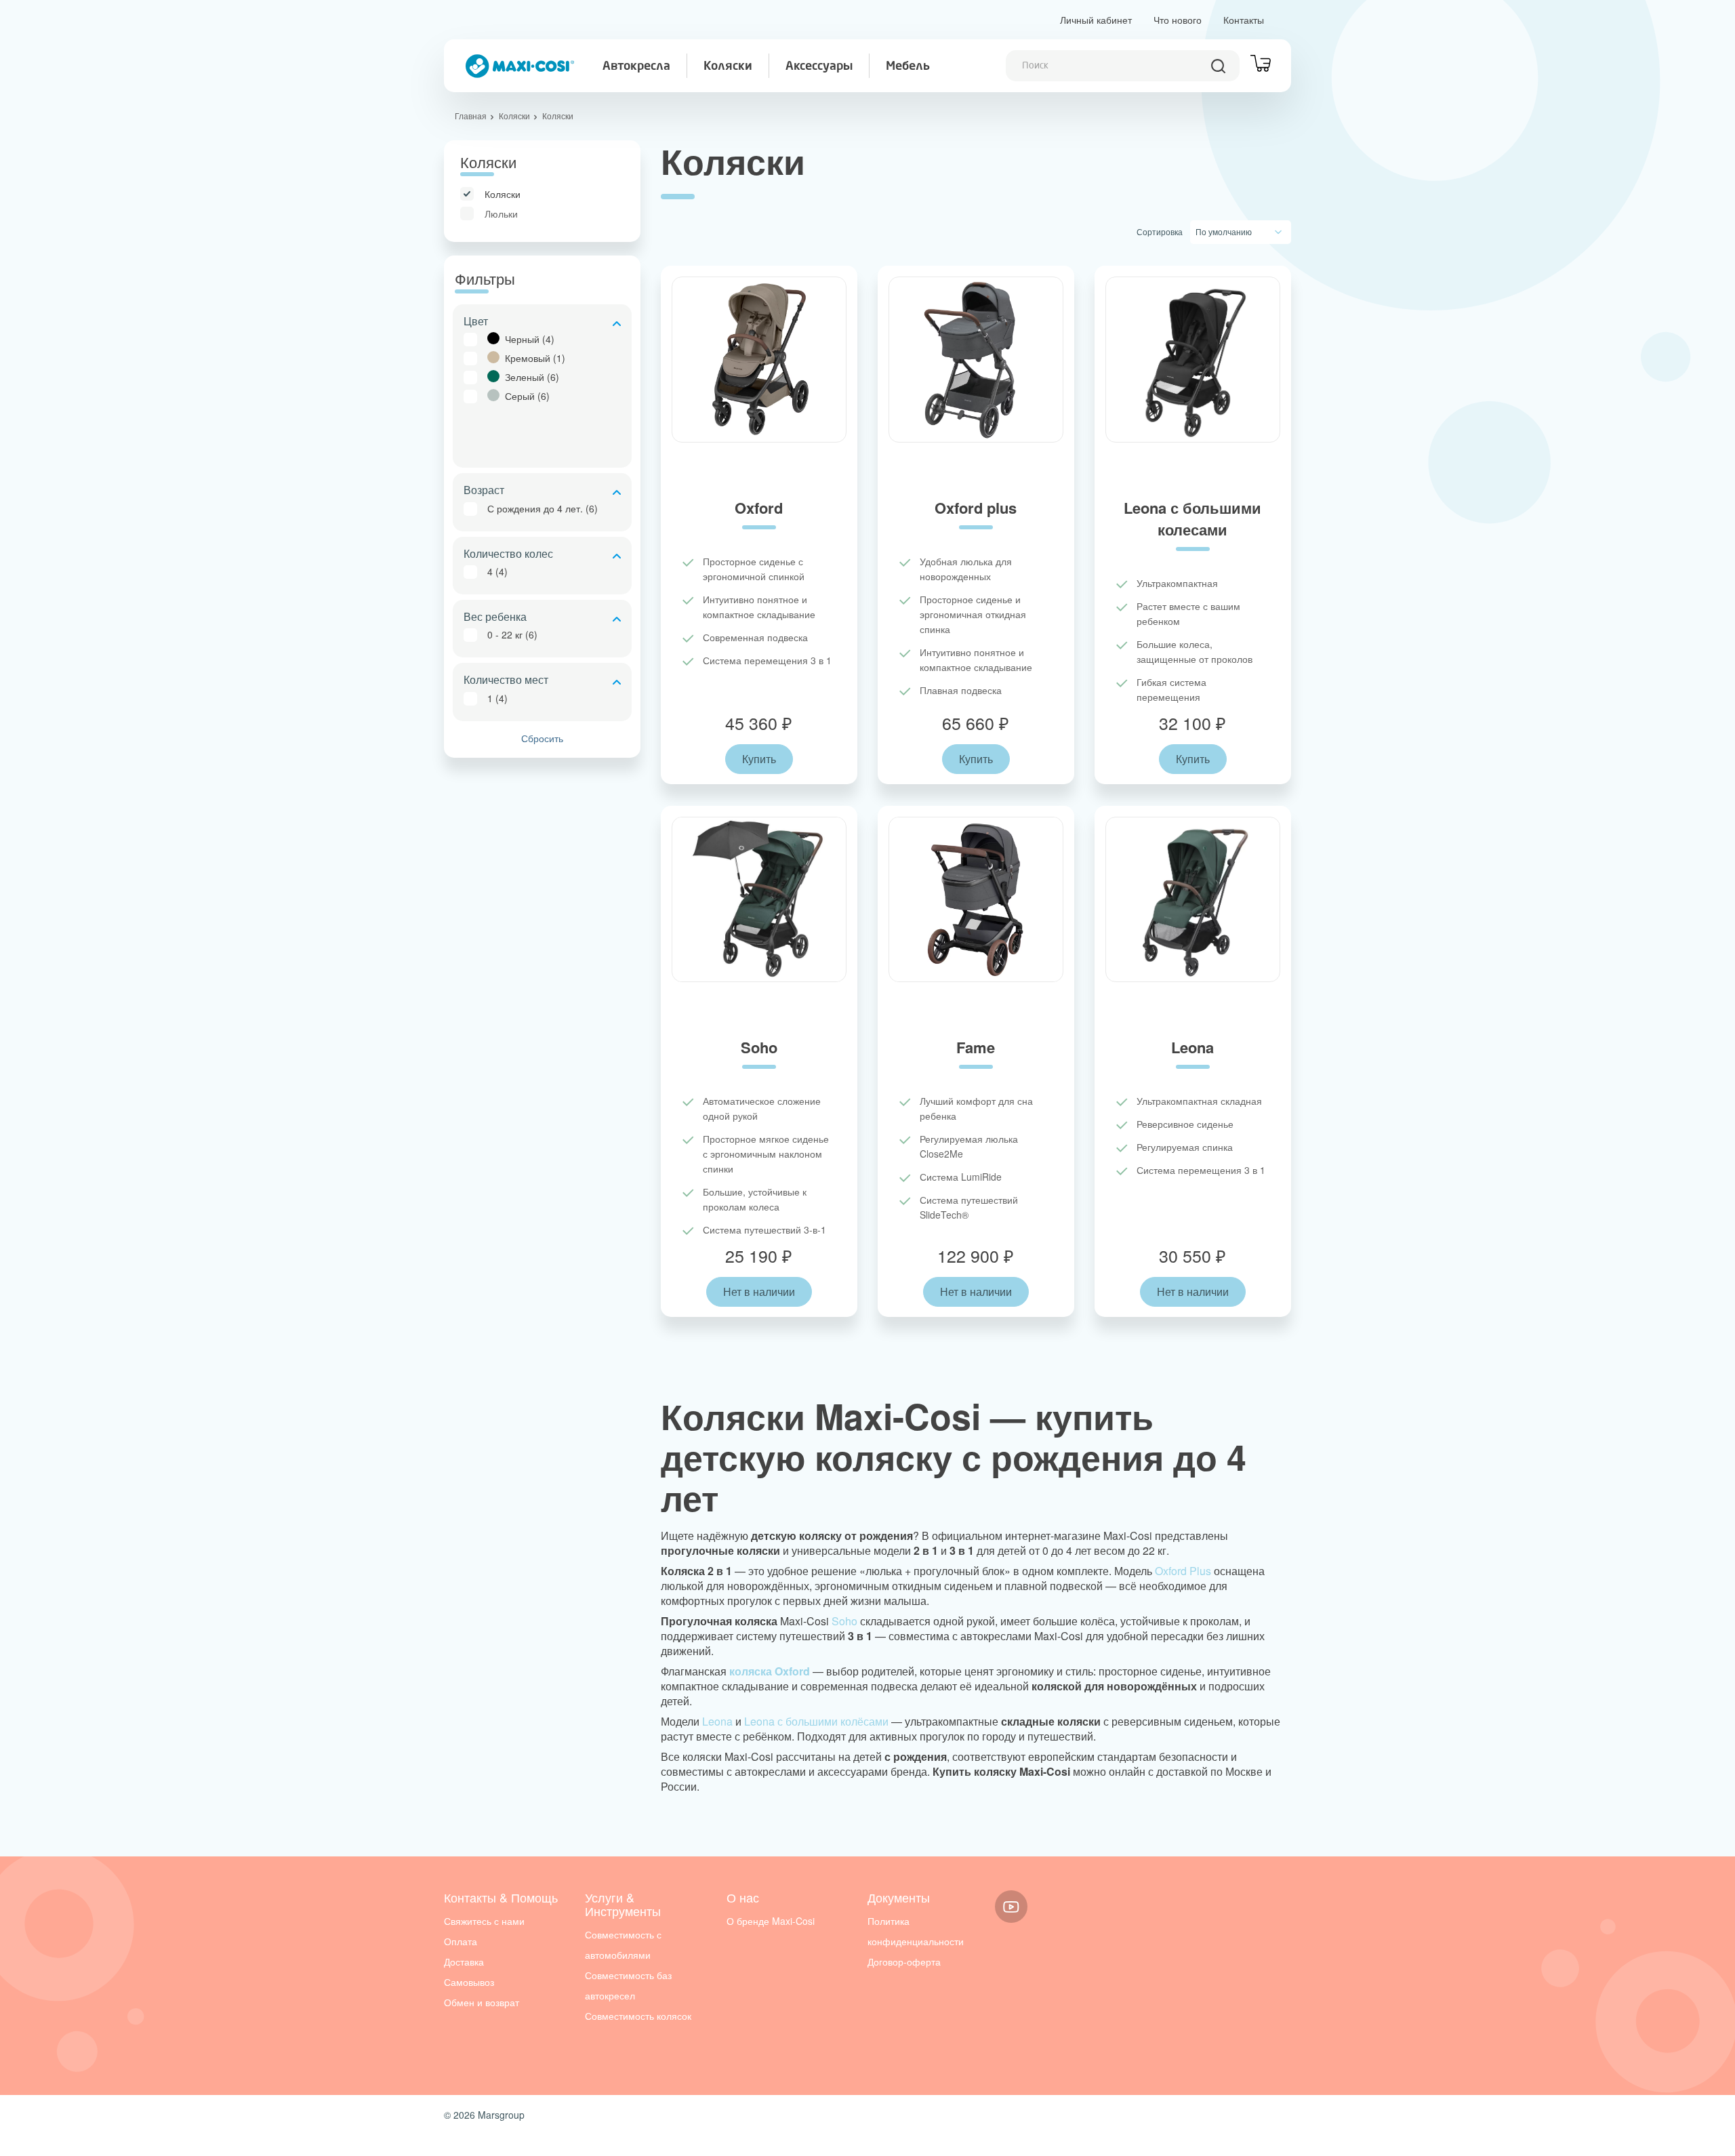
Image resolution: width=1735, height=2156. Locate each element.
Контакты (1244, 20)
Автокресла (636, 66)
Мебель (908, 66)
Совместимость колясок (638, 2016)
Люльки (501, 213)
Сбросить (542, 738)
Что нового (1178, 20)
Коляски (728, 66)
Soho (844, 1621)
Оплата (461, 1941)
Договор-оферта (904, 1961)
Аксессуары (819, 66)
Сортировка (1160, 231)
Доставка (464, 1961)
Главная (471, 116)
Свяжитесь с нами (484, 1921)
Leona (717, 1721)
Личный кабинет (1096, 20)
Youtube (1011, 1907)
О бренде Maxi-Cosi (771, 1921)
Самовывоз (469, 1982)
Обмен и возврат (482, 2002)
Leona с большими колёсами (816, 1721)
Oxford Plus (1183, 1571)
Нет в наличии (759, 1291)
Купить (759, 759)
